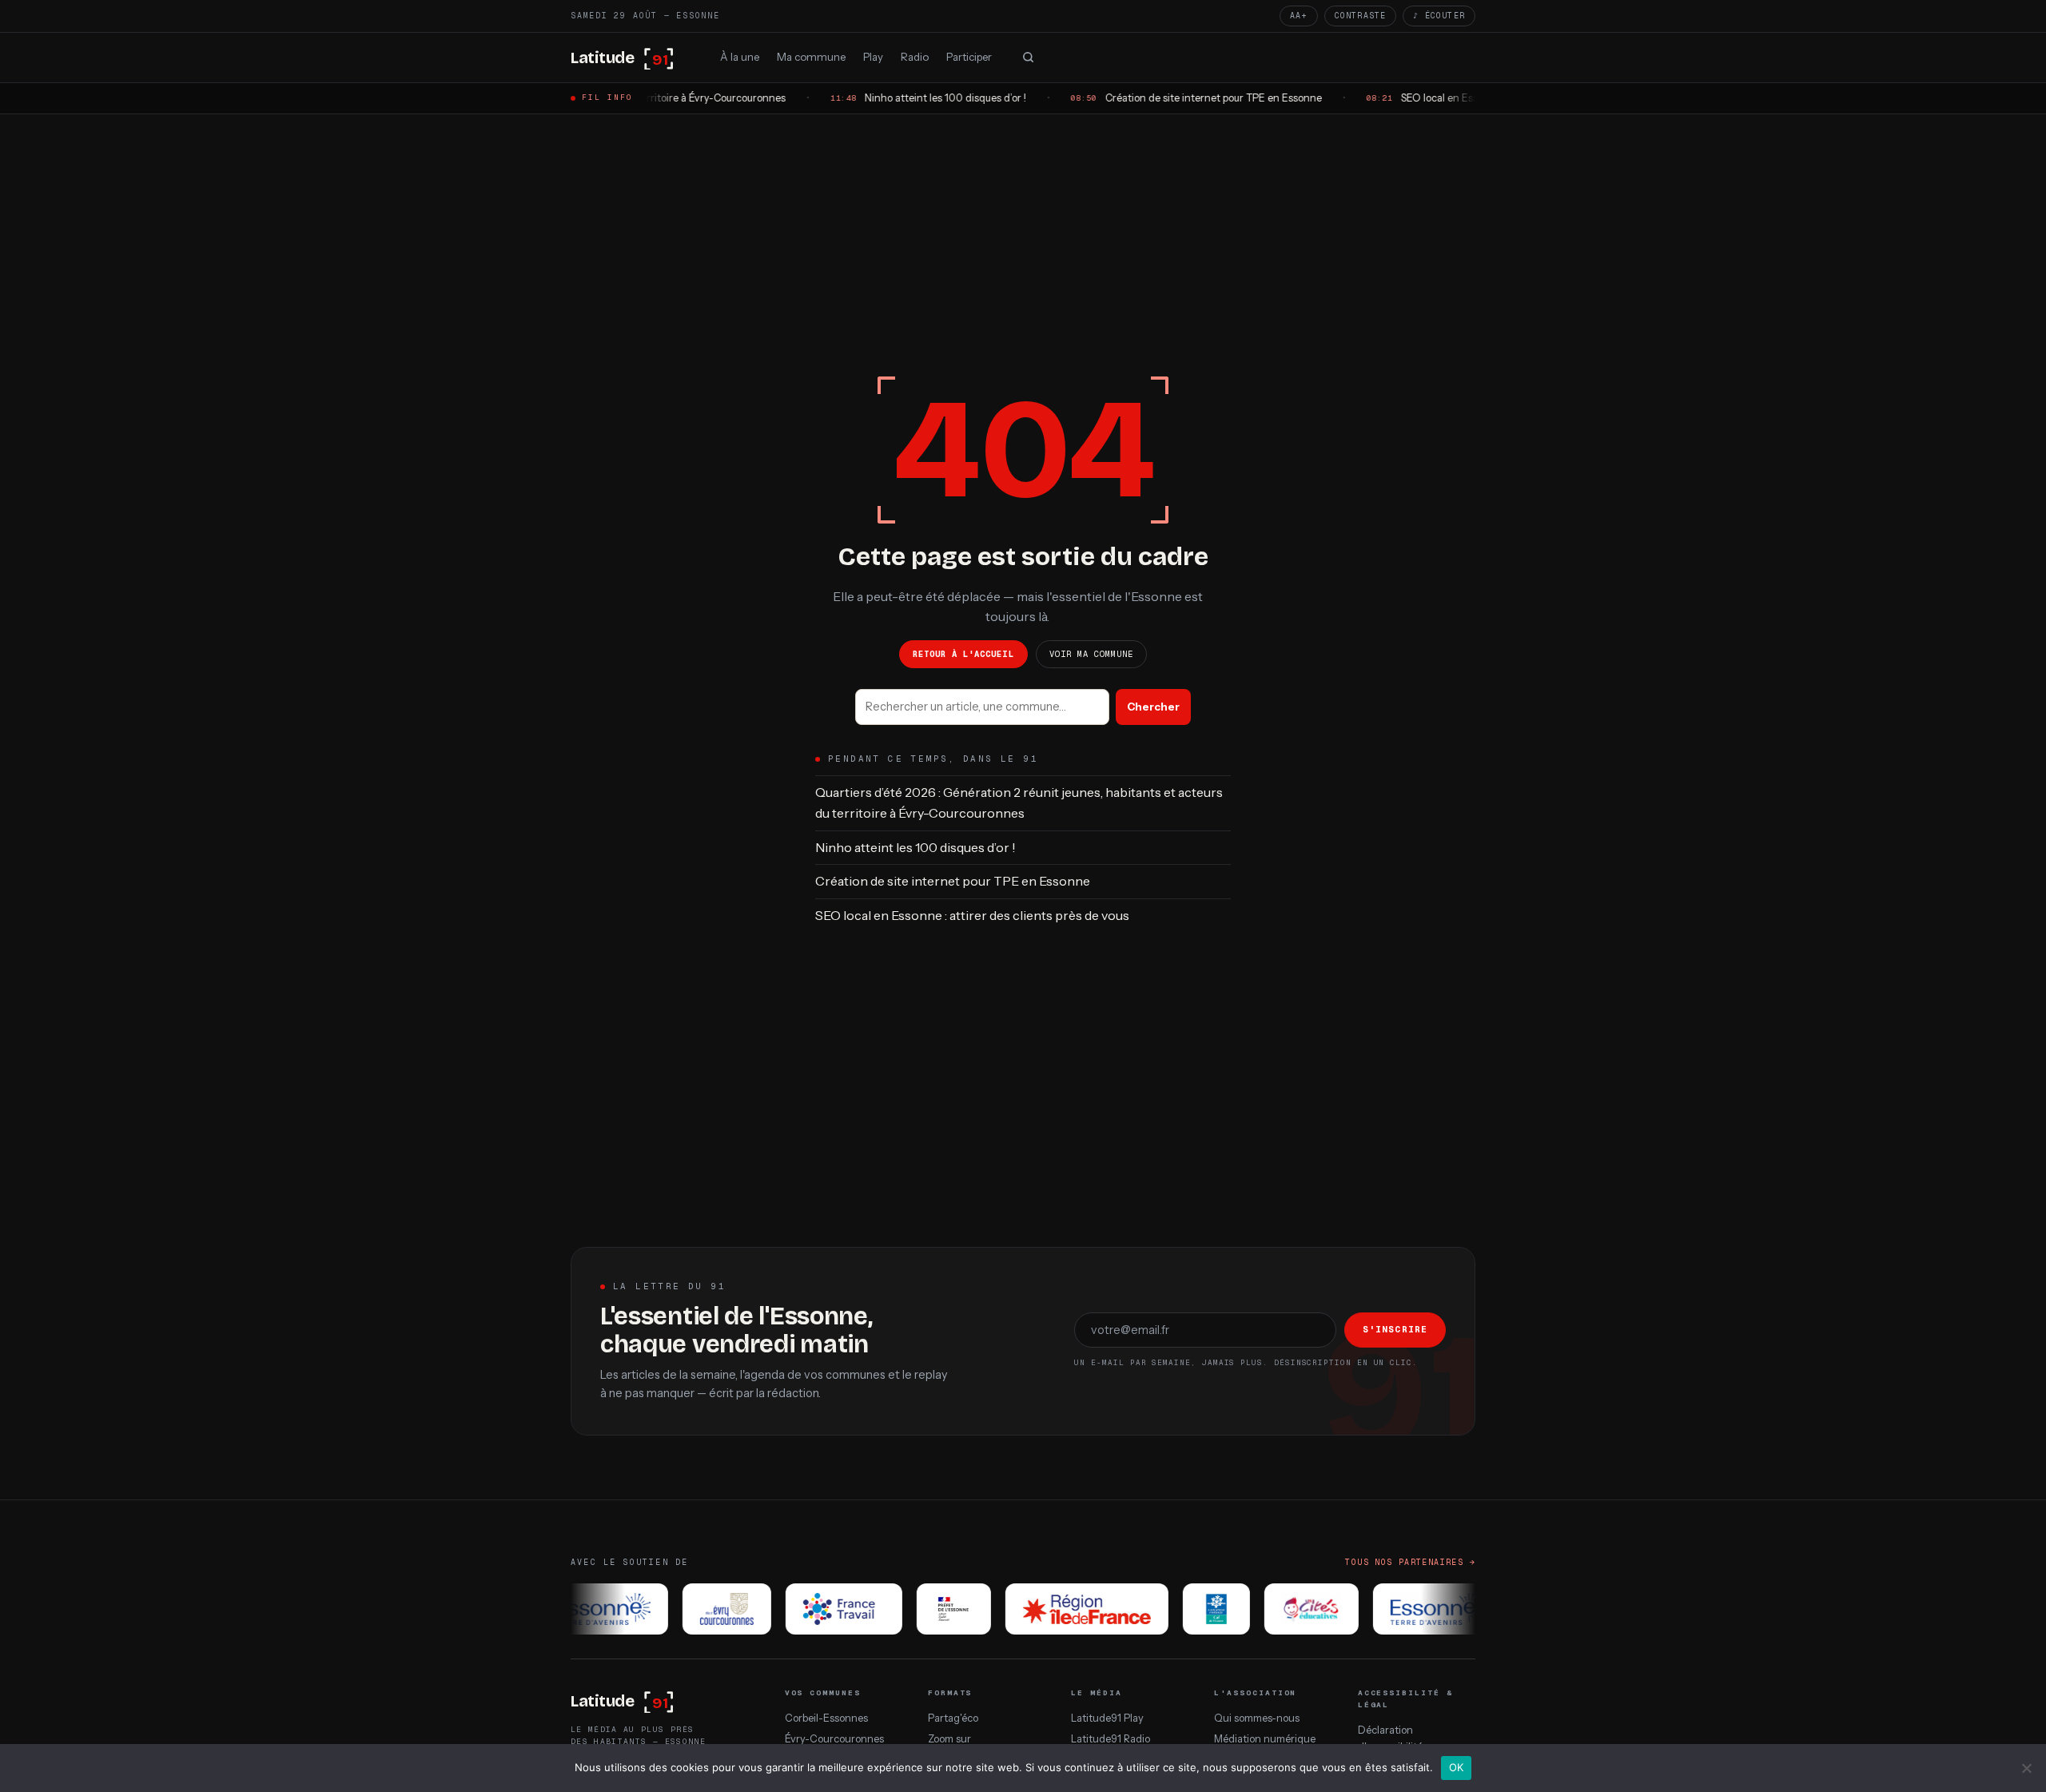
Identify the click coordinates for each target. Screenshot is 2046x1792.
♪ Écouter (1439, 16)
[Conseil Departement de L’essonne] (583, 1609)
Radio (915, 56)
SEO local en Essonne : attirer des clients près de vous (972, 915)
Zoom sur (949, 1739)
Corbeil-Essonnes (826, 1718)
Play (873, 56)
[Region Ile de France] (1065, 1609)
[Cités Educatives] (1290, 1609)
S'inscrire (1395, 1329)
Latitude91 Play (1107, 1718)
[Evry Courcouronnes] (705, 1609)
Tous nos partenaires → (1410, 1562)
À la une (740, 56)
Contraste (1361, 16)
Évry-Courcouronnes (834, 1739)
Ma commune (811, 56)
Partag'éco (953, 1718)
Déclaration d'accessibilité (1390, 1738)
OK (1457, 1767)
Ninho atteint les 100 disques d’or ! (916, 847)
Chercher (1153, 707)
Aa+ (1299, 16)
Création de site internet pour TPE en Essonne (953, 881)
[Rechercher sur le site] (1028, 58)
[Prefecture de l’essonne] (932, 1609)
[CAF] (1195, 1609)
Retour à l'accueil (963, 654)
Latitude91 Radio (1111, 1739)
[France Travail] (822, 1609)
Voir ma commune (1092, 654)
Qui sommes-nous (1257, 1718)
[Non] (2026, 1768)
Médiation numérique (1265, 1739)
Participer (969, 56)
